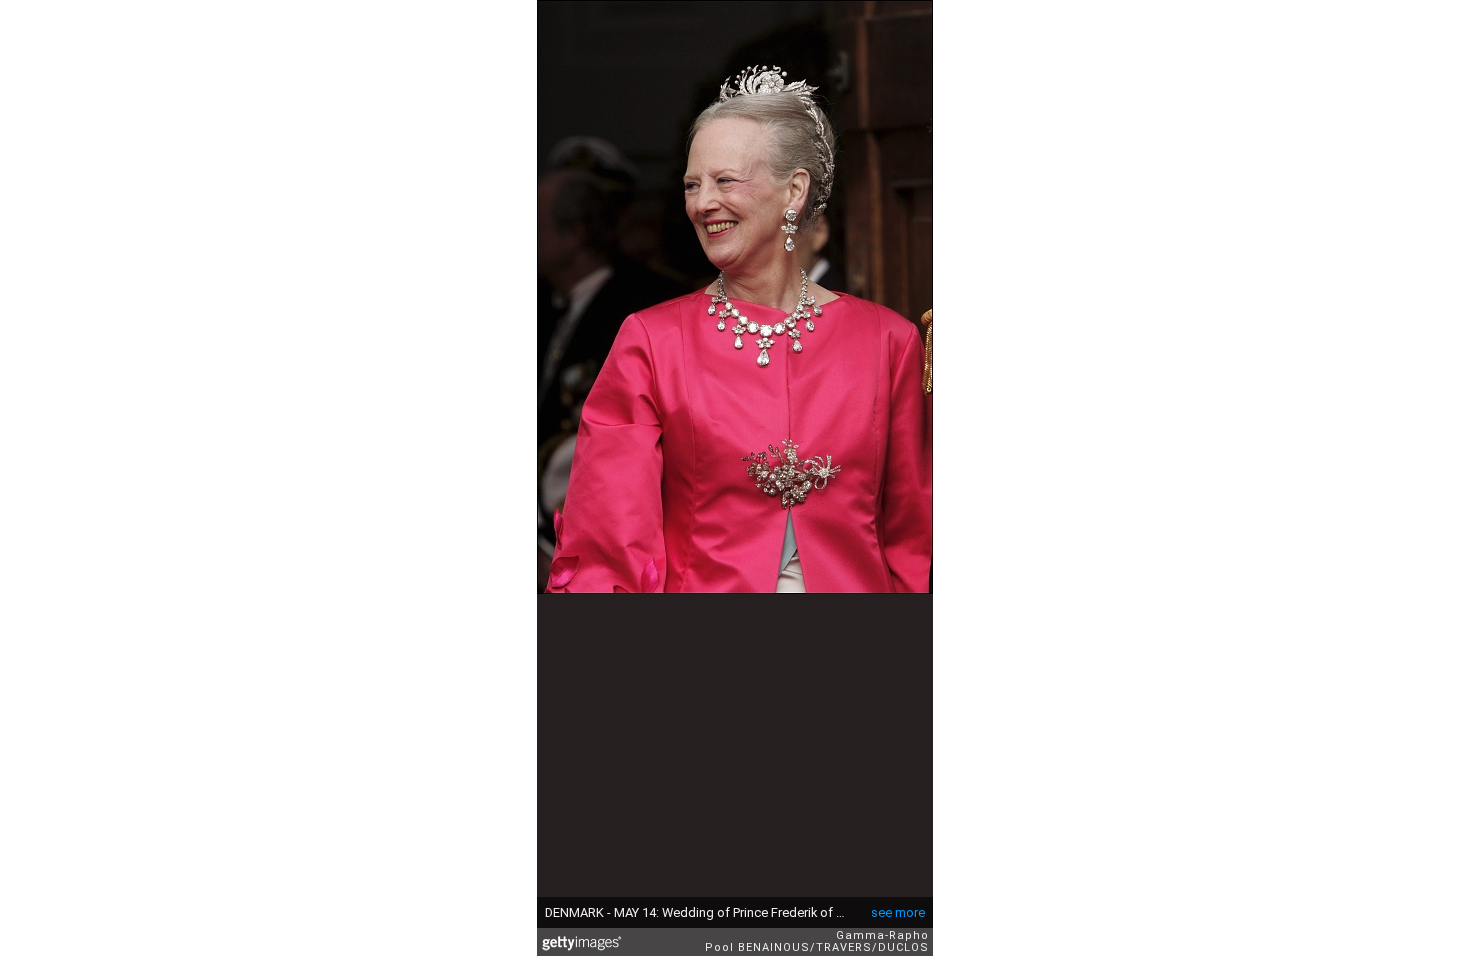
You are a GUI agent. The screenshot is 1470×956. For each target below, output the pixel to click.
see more (898, 912)
